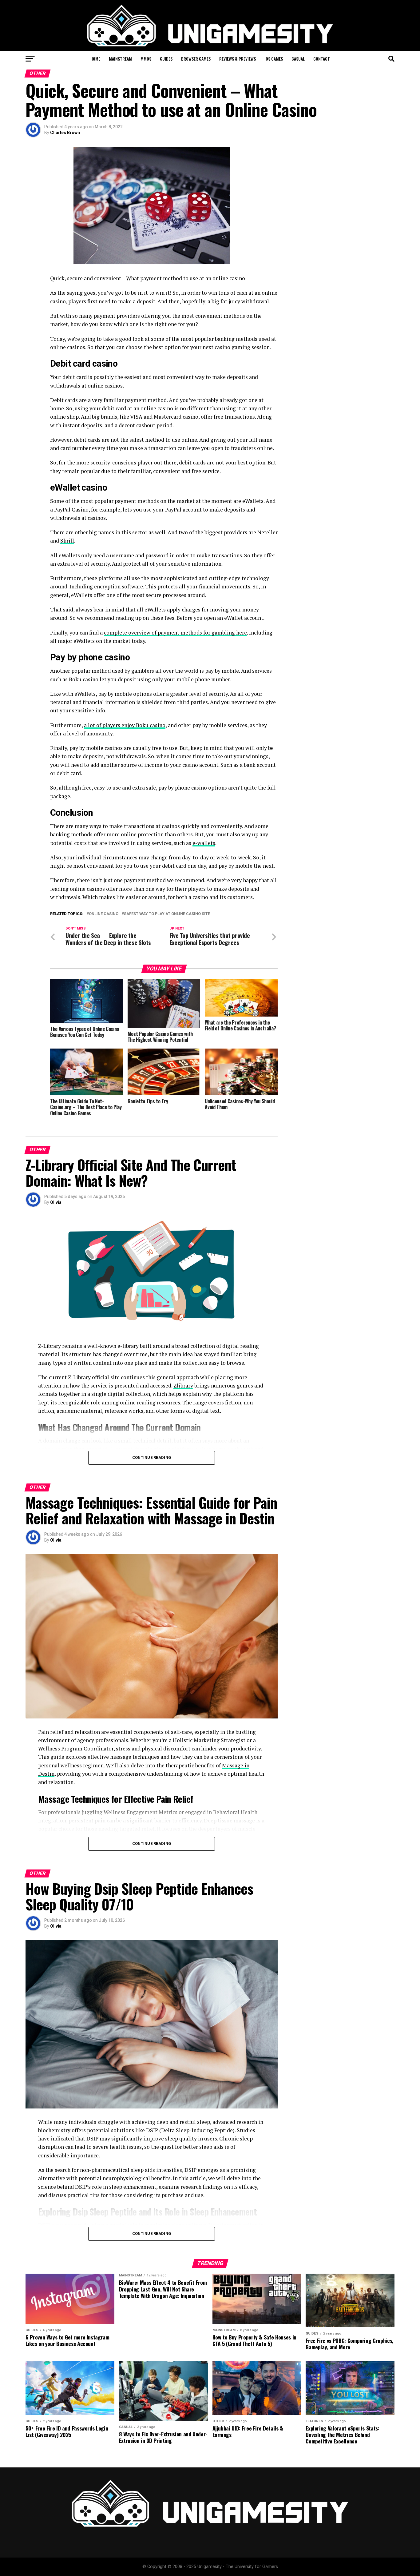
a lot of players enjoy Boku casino (125, 725)
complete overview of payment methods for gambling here (175, 633)
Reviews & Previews (238, 59)
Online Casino (104, 914)
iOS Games (274, 59)
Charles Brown (65, 133)
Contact (322, 59)
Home (95, 59)
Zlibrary (183, 1386)
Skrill (67, 541)
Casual (298, 59)
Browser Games (196, 59)
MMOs (146, 59)
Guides (166, 59)
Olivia (56, 1202)
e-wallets (204, 843)
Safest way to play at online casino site (167, 914)
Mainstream (120, 59)
